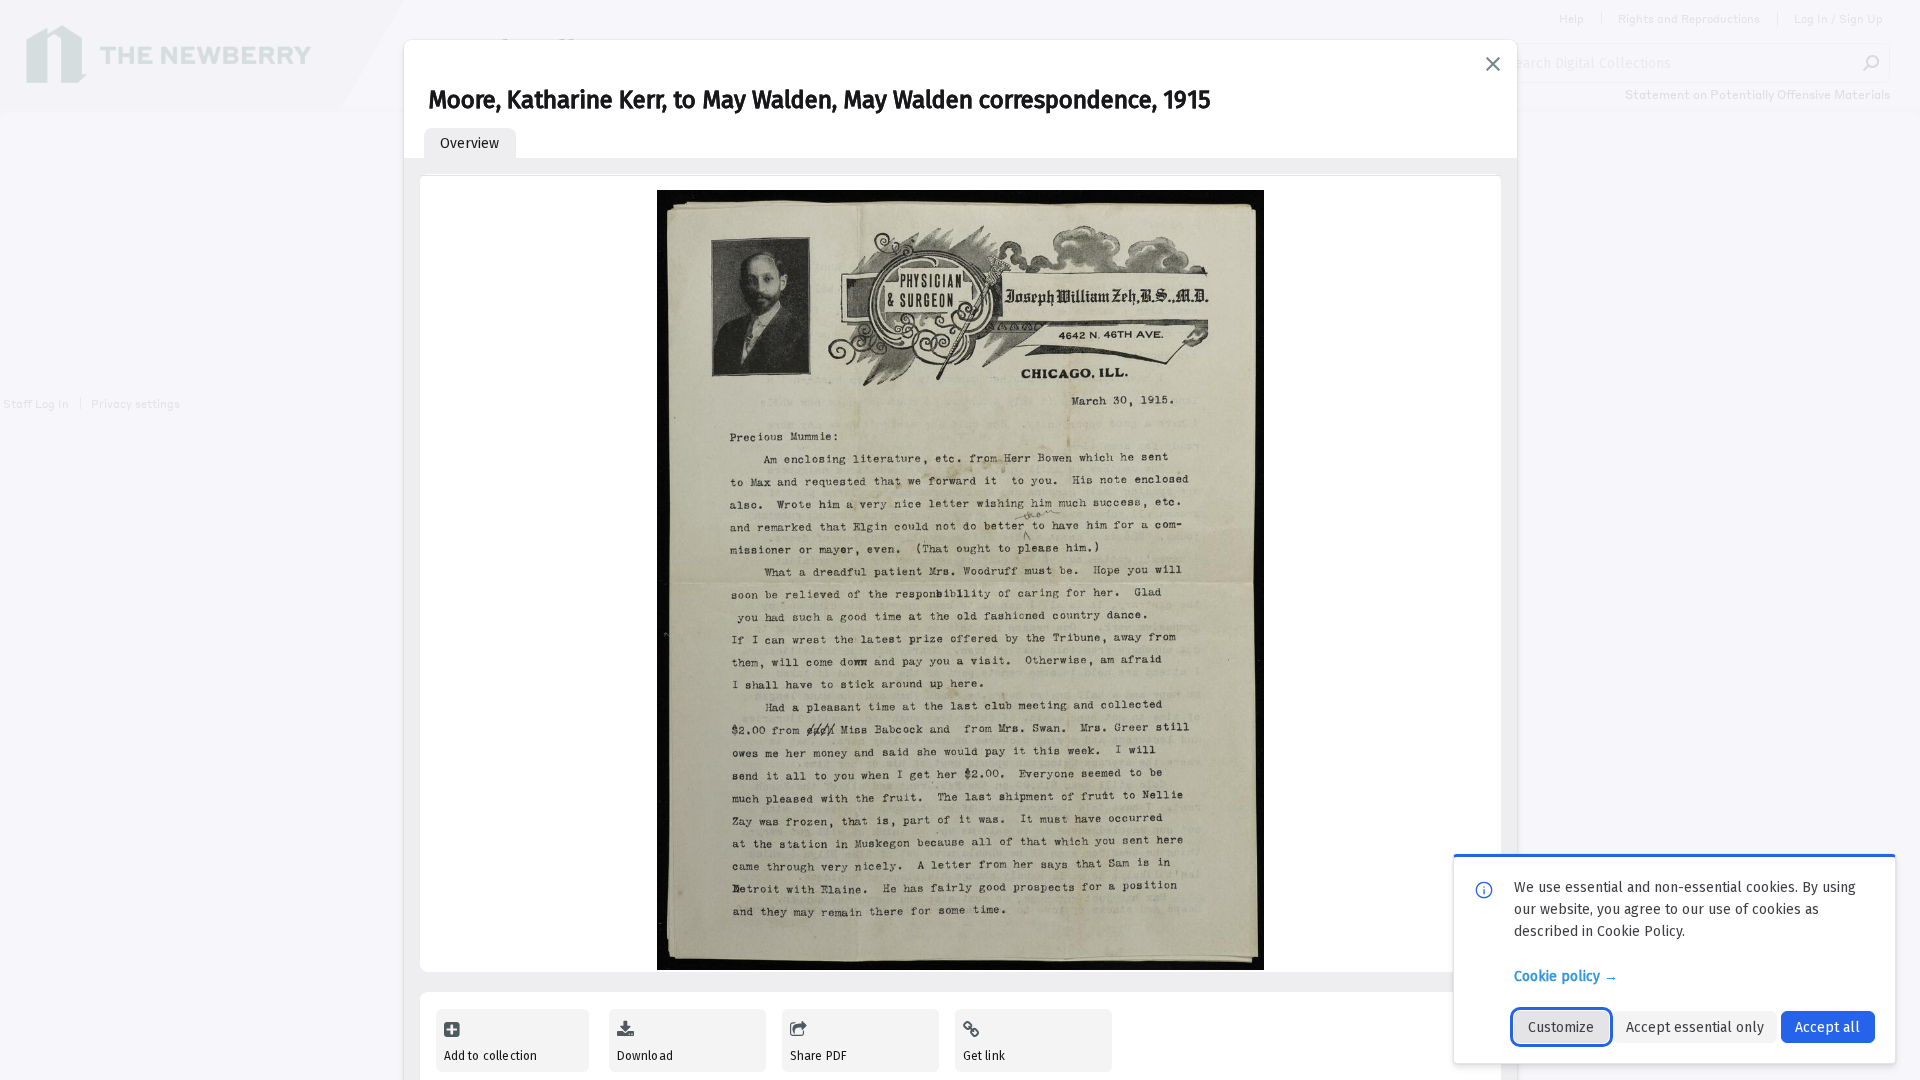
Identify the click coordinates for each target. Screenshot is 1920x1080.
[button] (1493, 64)
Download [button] (645, 1056)
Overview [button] (469, 143)
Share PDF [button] (819, 1056)
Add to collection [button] (491, 1056)
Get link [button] (984, 1056)
